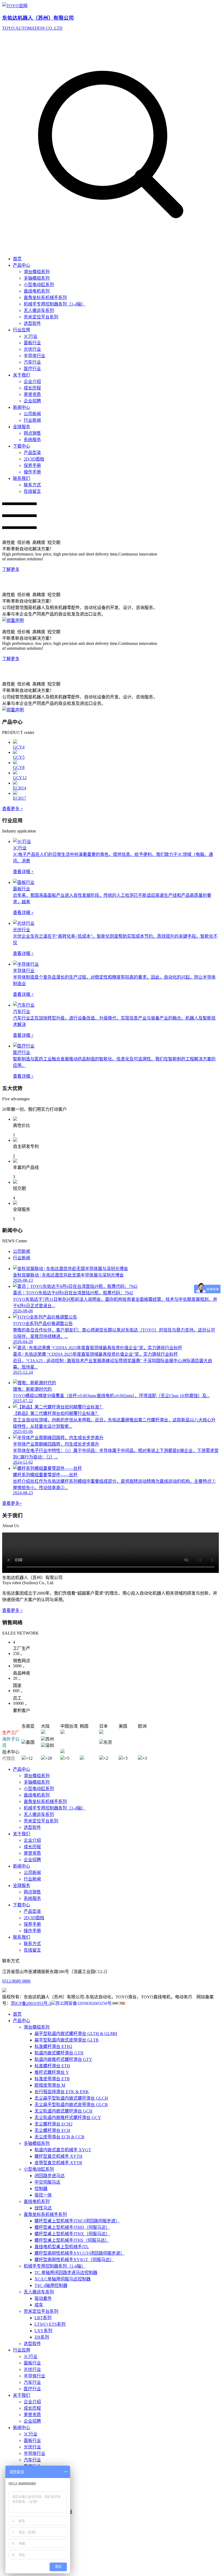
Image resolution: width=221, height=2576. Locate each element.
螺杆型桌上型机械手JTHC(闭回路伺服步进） (77, 2221)
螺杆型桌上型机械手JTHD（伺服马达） (72, 2227)
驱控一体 (43, 2195)
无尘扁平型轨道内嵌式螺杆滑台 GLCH (71, 2098)
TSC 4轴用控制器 (51, 2285)
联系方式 (32, 485)
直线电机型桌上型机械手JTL (62, 2247)
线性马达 (43, 2208)
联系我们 (22, 478)
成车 (39, 2305)
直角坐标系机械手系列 (45, 298)
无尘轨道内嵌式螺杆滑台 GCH (63, 2111)
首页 (17, 259)
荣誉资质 (32, 394)
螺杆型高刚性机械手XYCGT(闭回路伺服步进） (80, 2253)
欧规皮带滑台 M (50, 2085)
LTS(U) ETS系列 (50, 2324)
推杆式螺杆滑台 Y (52, 2072)
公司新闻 (32, 414)
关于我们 (22, 375)
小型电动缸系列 (39, 285)
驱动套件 (43, 2298)
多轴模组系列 (37, 278)
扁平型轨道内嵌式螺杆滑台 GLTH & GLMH (76, 2034)
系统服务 (32, 440)
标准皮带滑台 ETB (52, 2079)
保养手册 (32, 465)
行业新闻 (32, 420)
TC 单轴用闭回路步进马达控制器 (66, 2273)
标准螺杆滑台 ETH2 (53, 2046)
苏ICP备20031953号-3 (31, 2003)
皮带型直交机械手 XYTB (58, 2163)
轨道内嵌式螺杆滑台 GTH (59, 2053)
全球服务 (22, 427)
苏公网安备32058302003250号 (84, 2003)
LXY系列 (43, 2331)
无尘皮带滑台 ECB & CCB (59, 2137)
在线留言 (32, 491)
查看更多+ (12, 1503)
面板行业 (32, 343)
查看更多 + (13, 809)
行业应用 (22, 330)
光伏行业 (32, 349)
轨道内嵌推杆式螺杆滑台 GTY (63, 2059)
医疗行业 (32, 369)
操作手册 (32, 472)
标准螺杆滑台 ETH (52, 2066)
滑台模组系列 (37, 272)
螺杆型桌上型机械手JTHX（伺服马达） (72, 2234)
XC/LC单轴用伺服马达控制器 (63, 2279)
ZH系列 (42, 2337)
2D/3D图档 (34, 459)
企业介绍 (32, 382)
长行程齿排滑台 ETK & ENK (62, 2092)
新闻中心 (22, 407)
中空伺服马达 (47, 2182)
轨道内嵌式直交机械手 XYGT (63, 2150)
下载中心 (22, 446)
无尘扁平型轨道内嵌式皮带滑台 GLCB (71, 2105)
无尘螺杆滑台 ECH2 (53, 2124)
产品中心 (22, 265)
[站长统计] (118, 2003)
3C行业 (31, 336)
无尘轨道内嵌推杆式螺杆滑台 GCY (68, 2118)
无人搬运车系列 (39, 310)
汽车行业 (32, 362)
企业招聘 (32, 401)
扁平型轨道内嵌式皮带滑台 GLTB (67, 2040)
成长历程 (32, 388)
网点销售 (32, 433)
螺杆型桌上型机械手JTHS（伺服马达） (72, 2240)
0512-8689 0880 (16, 1981)
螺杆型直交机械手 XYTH (58, 2156)
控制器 (41, 2189)
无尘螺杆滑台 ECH (52, 2130)
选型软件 (32, 323)
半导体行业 (34, 356)
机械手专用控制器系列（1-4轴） (55, 304)
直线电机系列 (37, 291)
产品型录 (32, 453)
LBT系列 (43, 2318)
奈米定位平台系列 (41, 317)
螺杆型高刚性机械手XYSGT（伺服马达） (74, 2260)
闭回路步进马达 (50, 2176)
